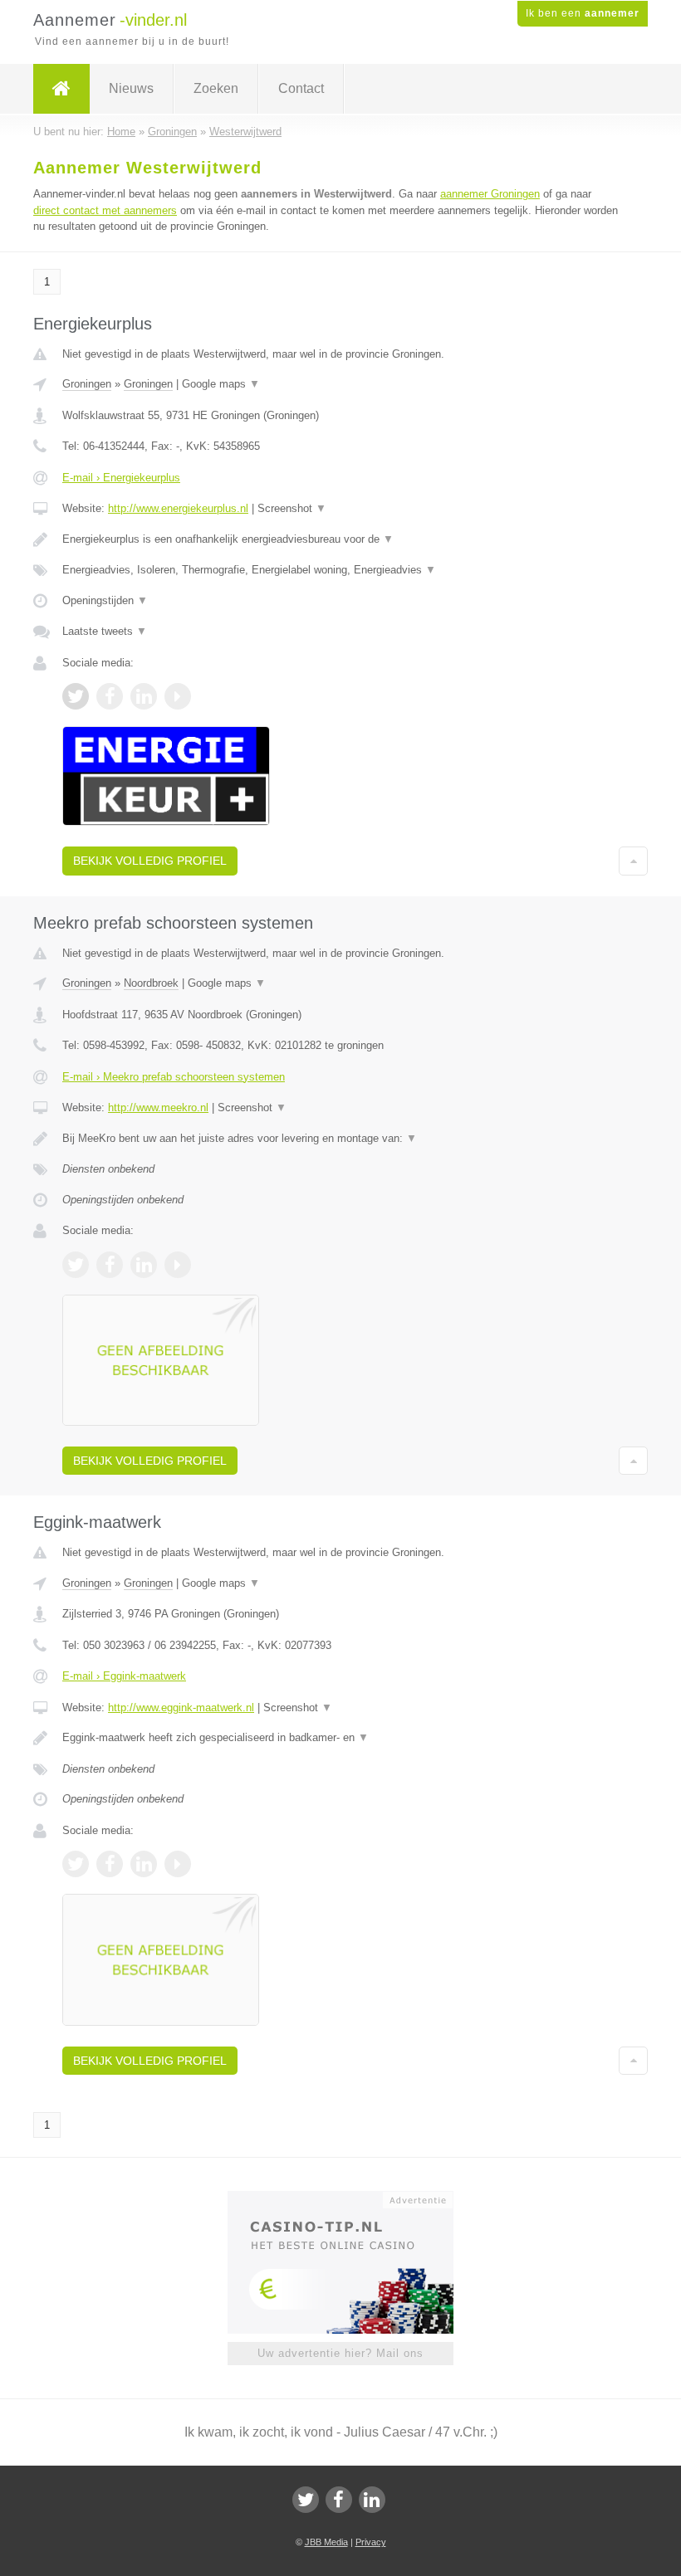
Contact (301, 88)
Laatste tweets (105, 631)
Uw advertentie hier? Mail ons (340, 2353)
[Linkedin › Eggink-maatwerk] (144, 1864)
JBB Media (326, 2542)
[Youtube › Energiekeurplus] (178, 696)
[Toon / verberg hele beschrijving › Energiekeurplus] (340, 539)
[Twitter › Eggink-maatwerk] (76, 1864)
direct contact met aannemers (105, 210)
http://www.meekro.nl (158, 1107)
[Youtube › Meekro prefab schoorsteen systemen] (178, 1265)
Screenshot (292, 508)
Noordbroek (151, 983)
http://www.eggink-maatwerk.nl (181, 1708)
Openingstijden (105, 600)
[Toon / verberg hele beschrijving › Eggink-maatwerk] (340, 1738)
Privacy (371, 2542)
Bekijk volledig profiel (150, 861)
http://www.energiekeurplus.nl (178, 508)
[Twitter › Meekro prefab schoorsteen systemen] (76, 1265)
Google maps (221, 384)
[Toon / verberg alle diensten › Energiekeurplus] (340, 570)
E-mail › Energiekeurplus (121, 478)
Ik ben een (583, 13)
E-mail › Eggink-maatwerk (124, 1676)
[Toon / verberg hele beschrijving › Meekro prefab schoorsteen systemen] (340, 1139)
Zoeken (216, 88)
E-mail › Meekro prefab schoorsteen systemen (174, 1077)
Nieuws (131, 88)
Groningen (87, 384)
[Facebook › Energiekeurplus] (110, 696)
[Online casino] (352, 2198)
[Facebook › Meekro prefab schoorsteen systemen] (110, 1265)
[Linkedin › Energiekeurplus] (144, 696)
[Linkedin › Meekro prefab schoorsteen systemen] (144, 1265)
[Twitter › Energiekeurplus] (76, 696)
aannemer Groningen (490, 194)
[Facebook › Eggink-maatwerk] (110, 1864)
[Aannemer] (61, 89)
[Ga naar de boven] (633, 861)
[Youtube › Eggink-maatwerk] (178, 1864)
